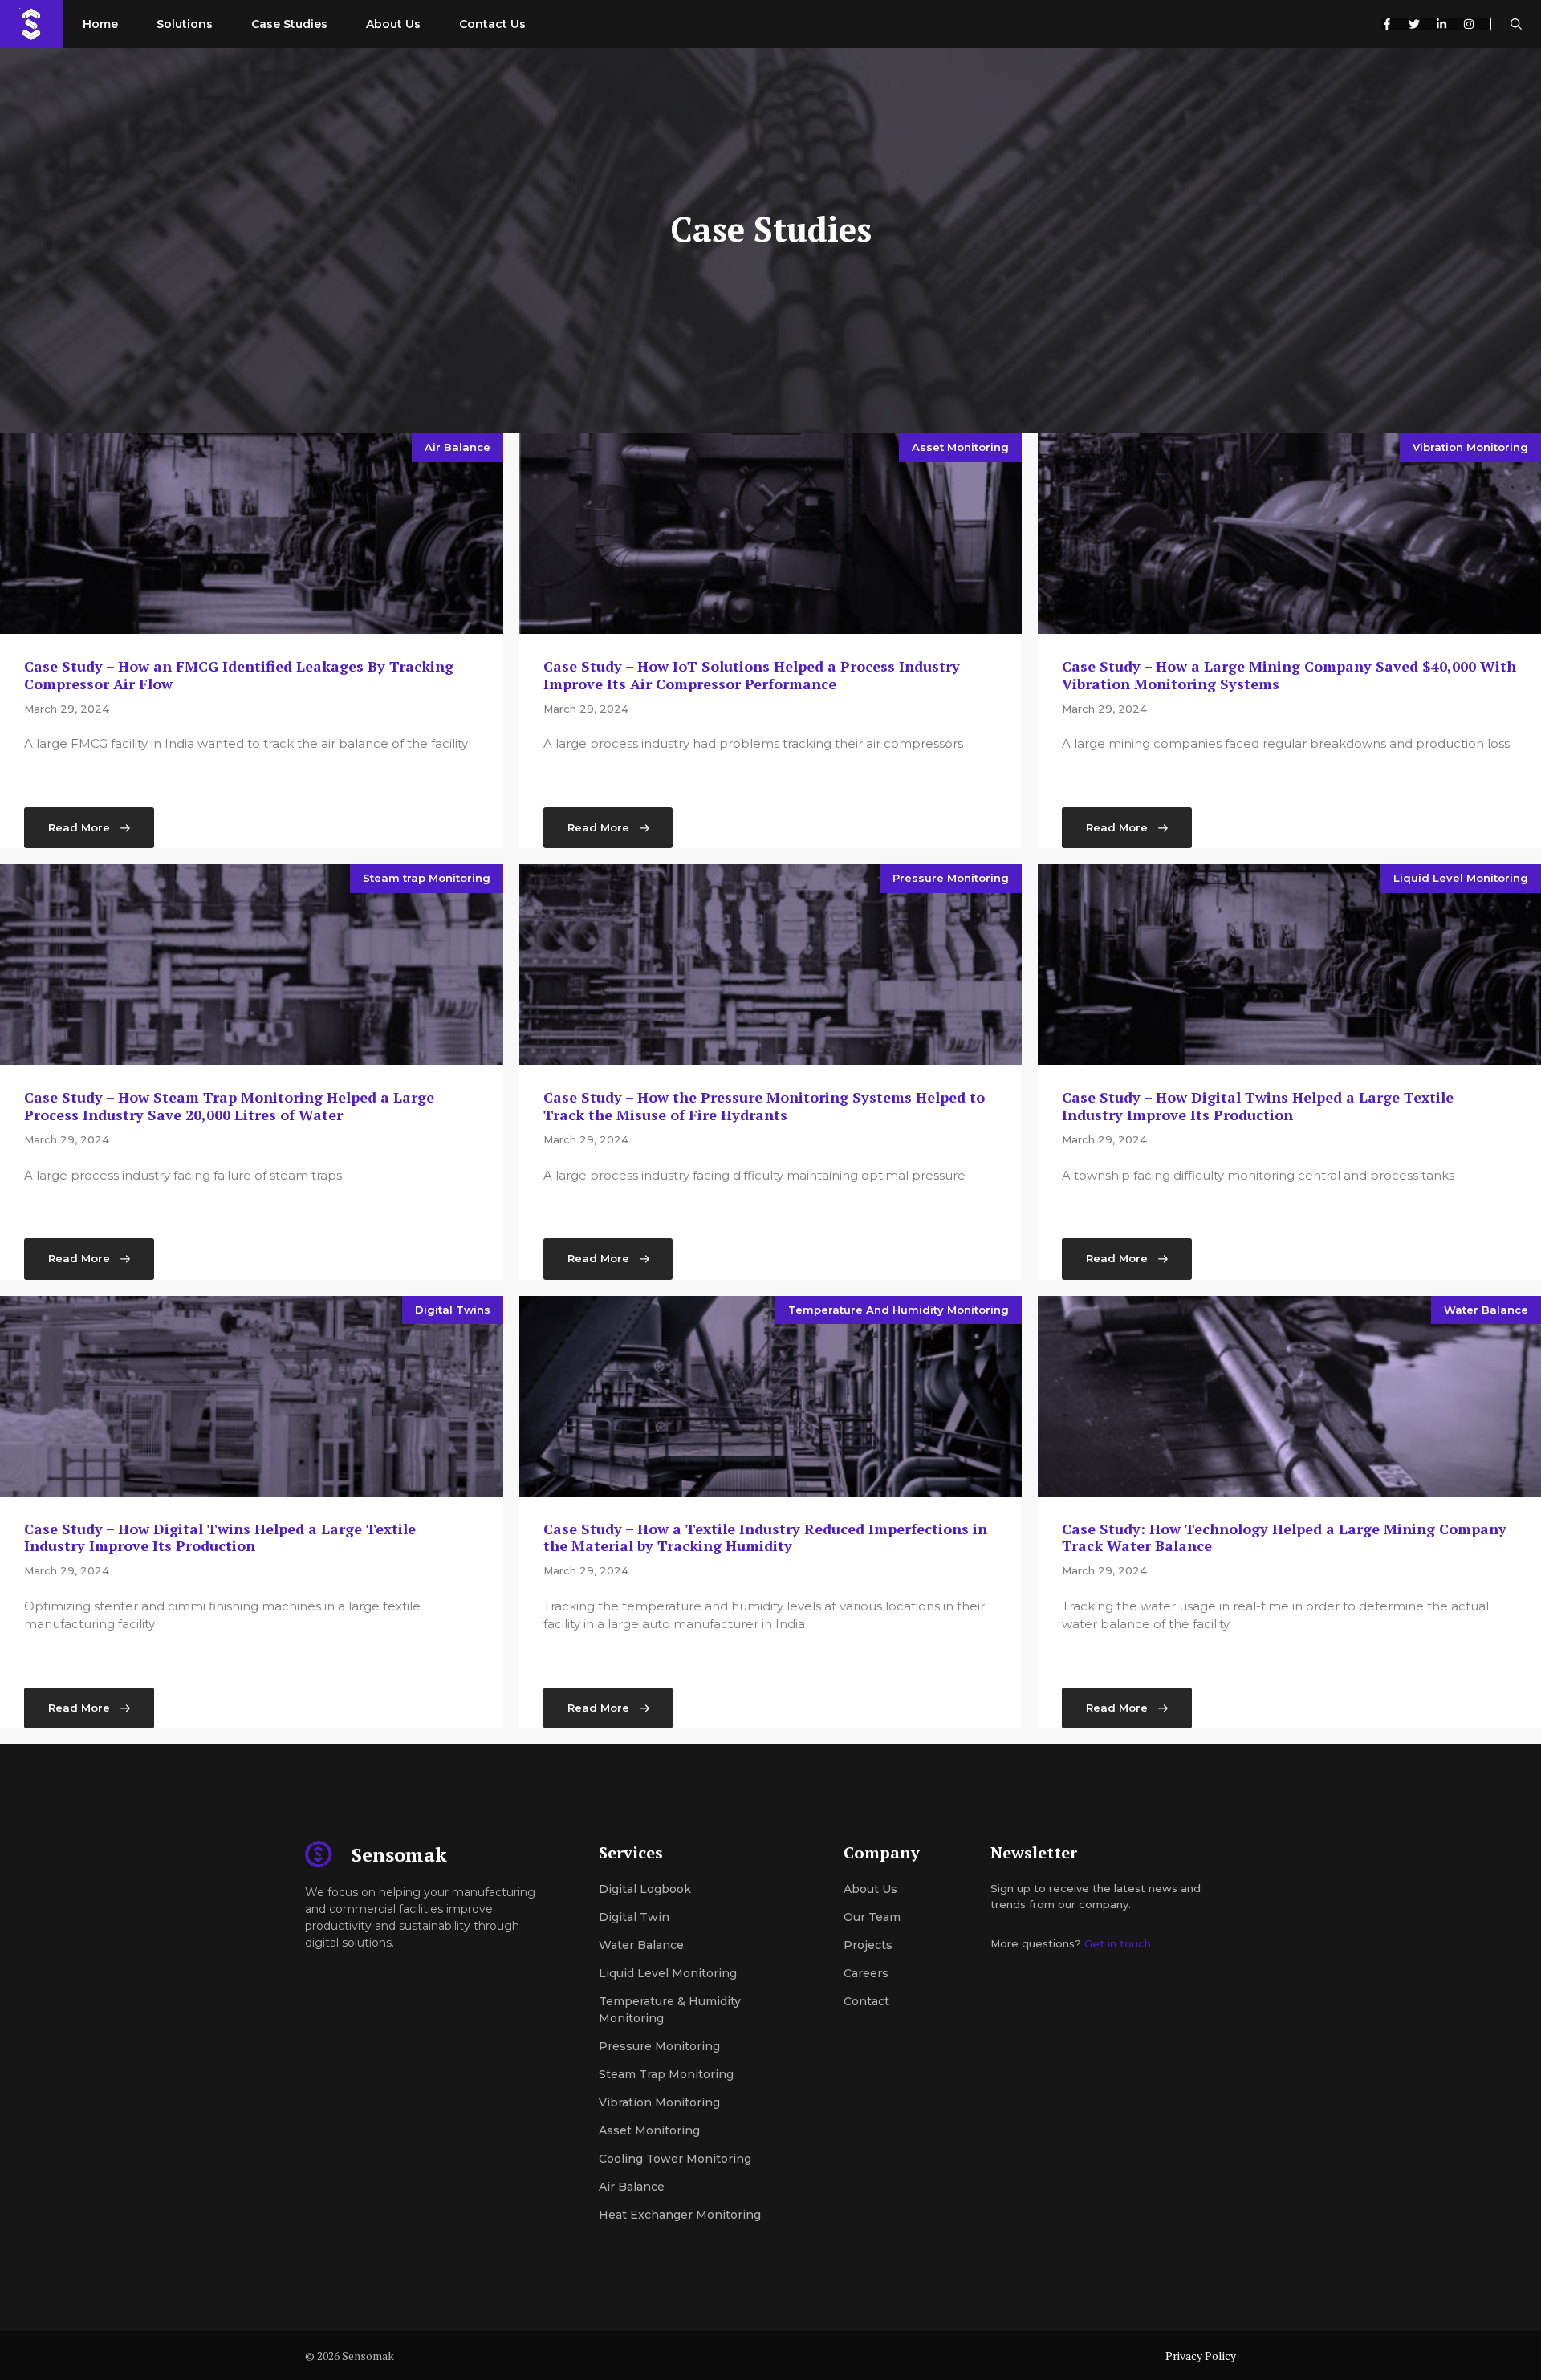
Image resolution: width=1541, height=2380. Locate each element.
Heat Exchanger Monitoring (680, 2215)
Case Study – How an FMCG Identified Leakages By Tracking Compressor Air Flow (239, 675)
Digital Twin (634, 1917)
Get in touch (1118, 1943)
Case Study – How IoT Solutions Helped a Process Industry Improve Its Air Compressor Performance (752, 675)
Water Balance (1486, 1310)
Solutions (185, 24)
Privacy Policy (1201, 2356)
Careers (866, 1973)
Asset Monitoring (960, 447)
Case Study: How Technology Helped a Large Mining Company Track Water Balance (1284, 1537)
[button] (1516, 24)
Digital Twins (453, 1310)
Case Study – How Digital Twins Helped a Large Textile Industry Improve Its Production (1258, 1106)
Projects (868, 1945)
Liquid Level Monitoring (1461, 878)
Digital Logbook (645, 1889)
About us (870, 1889)
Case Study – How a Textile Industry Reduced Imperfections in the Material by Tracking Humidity (765, 1537)
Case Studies (289, 24)
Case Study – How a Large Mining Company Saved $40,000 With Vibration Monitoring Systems (1289, 675)
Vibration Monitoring (1470, 447)
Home (100, 24)
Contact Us (492, 24)
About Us (393, 24)
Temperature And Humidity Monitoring (899, 1310)
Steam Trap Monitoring (666, 2074)
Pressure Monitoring (951, 878)
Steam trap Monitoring (427, 878)
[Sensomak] (32, 24)
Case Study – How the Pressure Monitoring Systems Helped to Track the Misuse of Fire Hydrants (764, 1106)
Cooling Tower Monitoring (675, 2159)
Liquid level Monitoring (668, 1973)
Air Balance (457, 447)
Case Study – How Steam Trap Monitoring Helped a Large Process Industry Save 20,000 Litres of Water (229, 1106)
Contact (866, 2001)
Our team (872, 1917)
